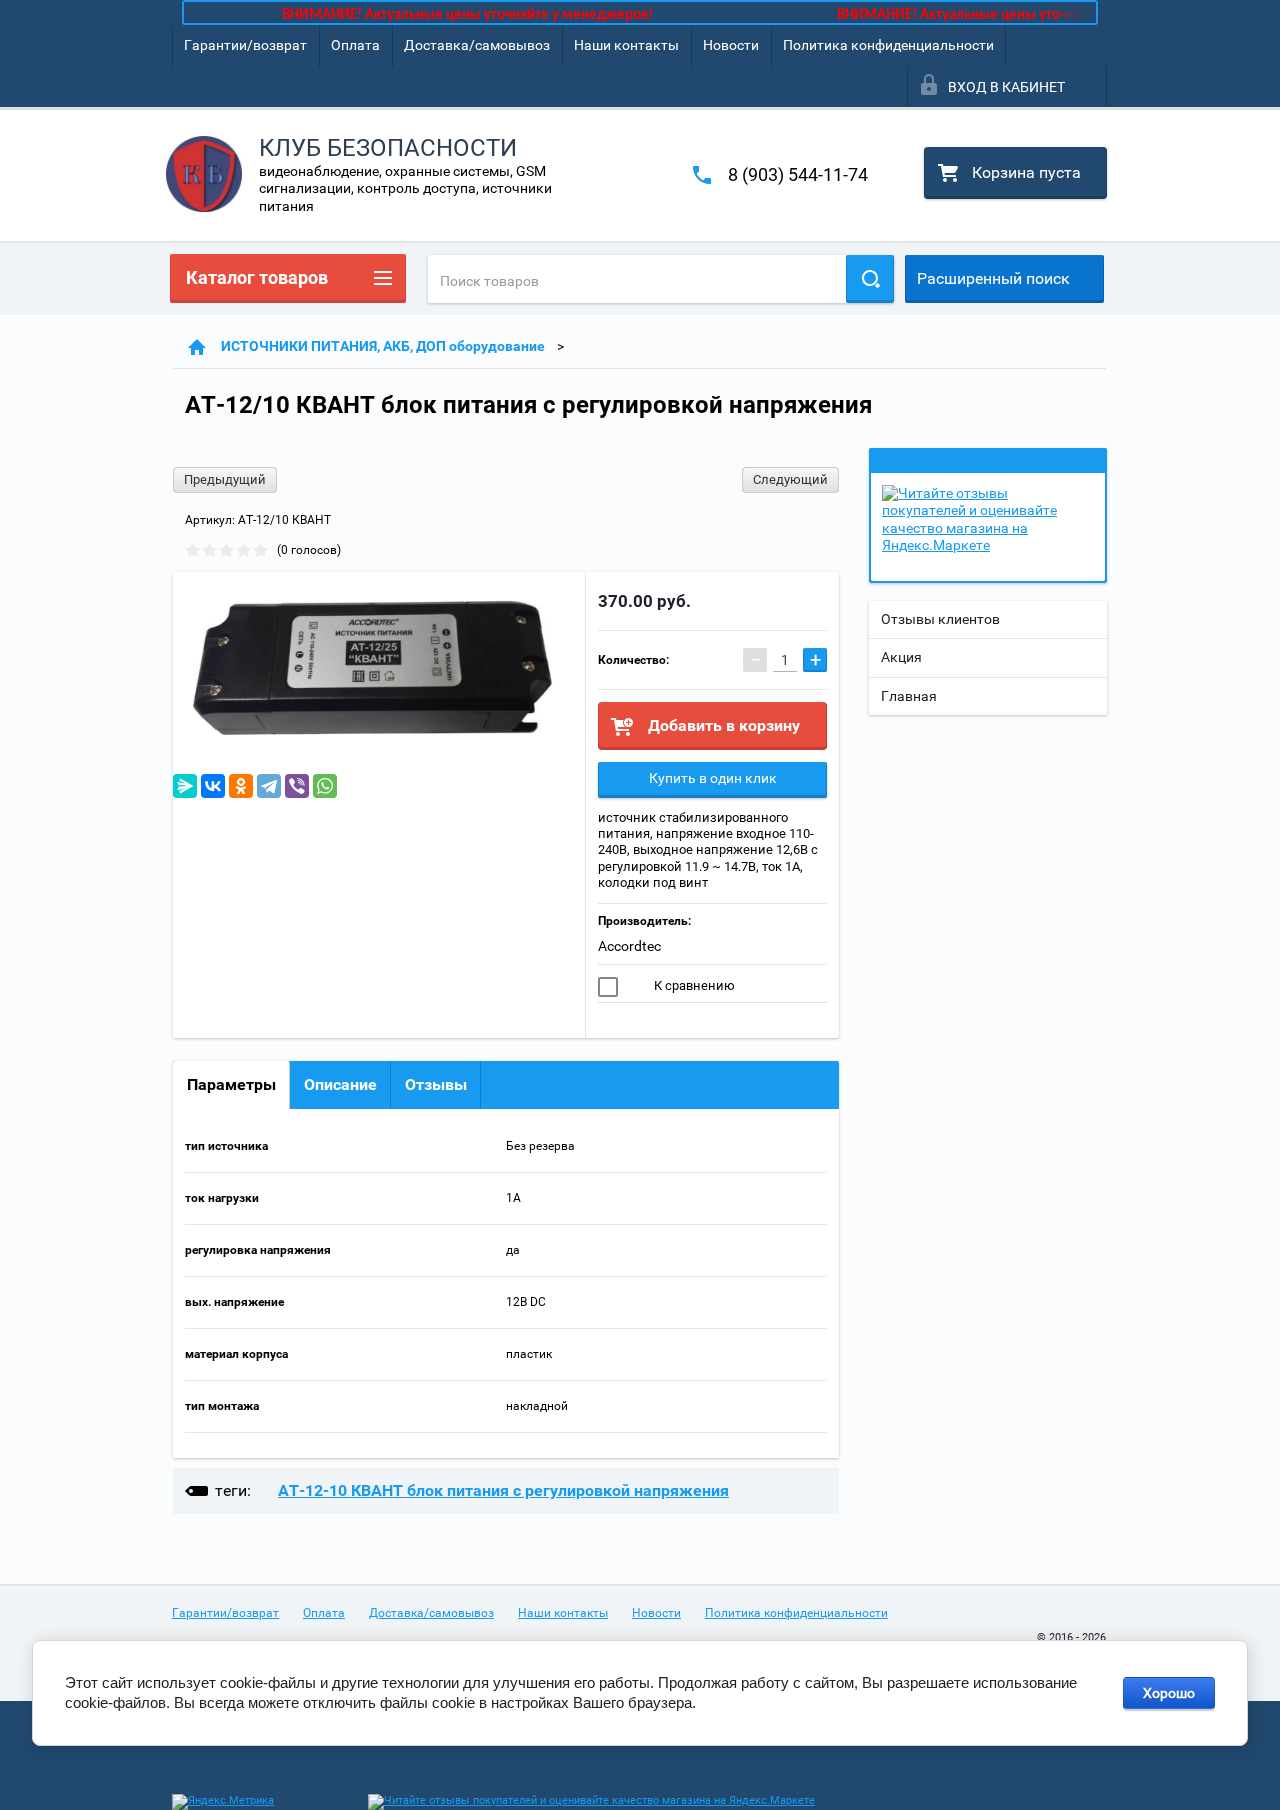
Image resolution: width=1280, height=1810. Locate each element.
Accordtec (629, 946)
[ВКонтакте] (213, 786)
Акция (901, 657)
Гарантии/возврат (245, 45)
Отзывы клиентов (940, 619)
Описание (340, 1084)
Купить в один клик (713, 778)
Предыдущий (225, 479)
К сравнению (693, 985)
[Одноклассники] (241, 786)
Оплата (355, 45)
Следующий (790, 479)
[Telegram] (269, 786)
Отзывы (436, 1084)
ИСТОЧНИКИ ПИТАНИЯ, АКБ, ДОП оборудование (383, 346)
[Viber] (297, 786)
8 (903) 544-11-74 (798, 174)
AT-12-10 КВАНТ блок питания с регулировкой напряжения (503, 1490)
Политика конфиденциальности (888, 45)
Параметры (231, 1084)
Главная (909, 696)
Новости (731, 45)
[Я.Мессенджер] (185, 786)
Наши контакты (626, 45)
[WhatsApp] (325, 786)
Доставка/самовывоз (477, 45)
